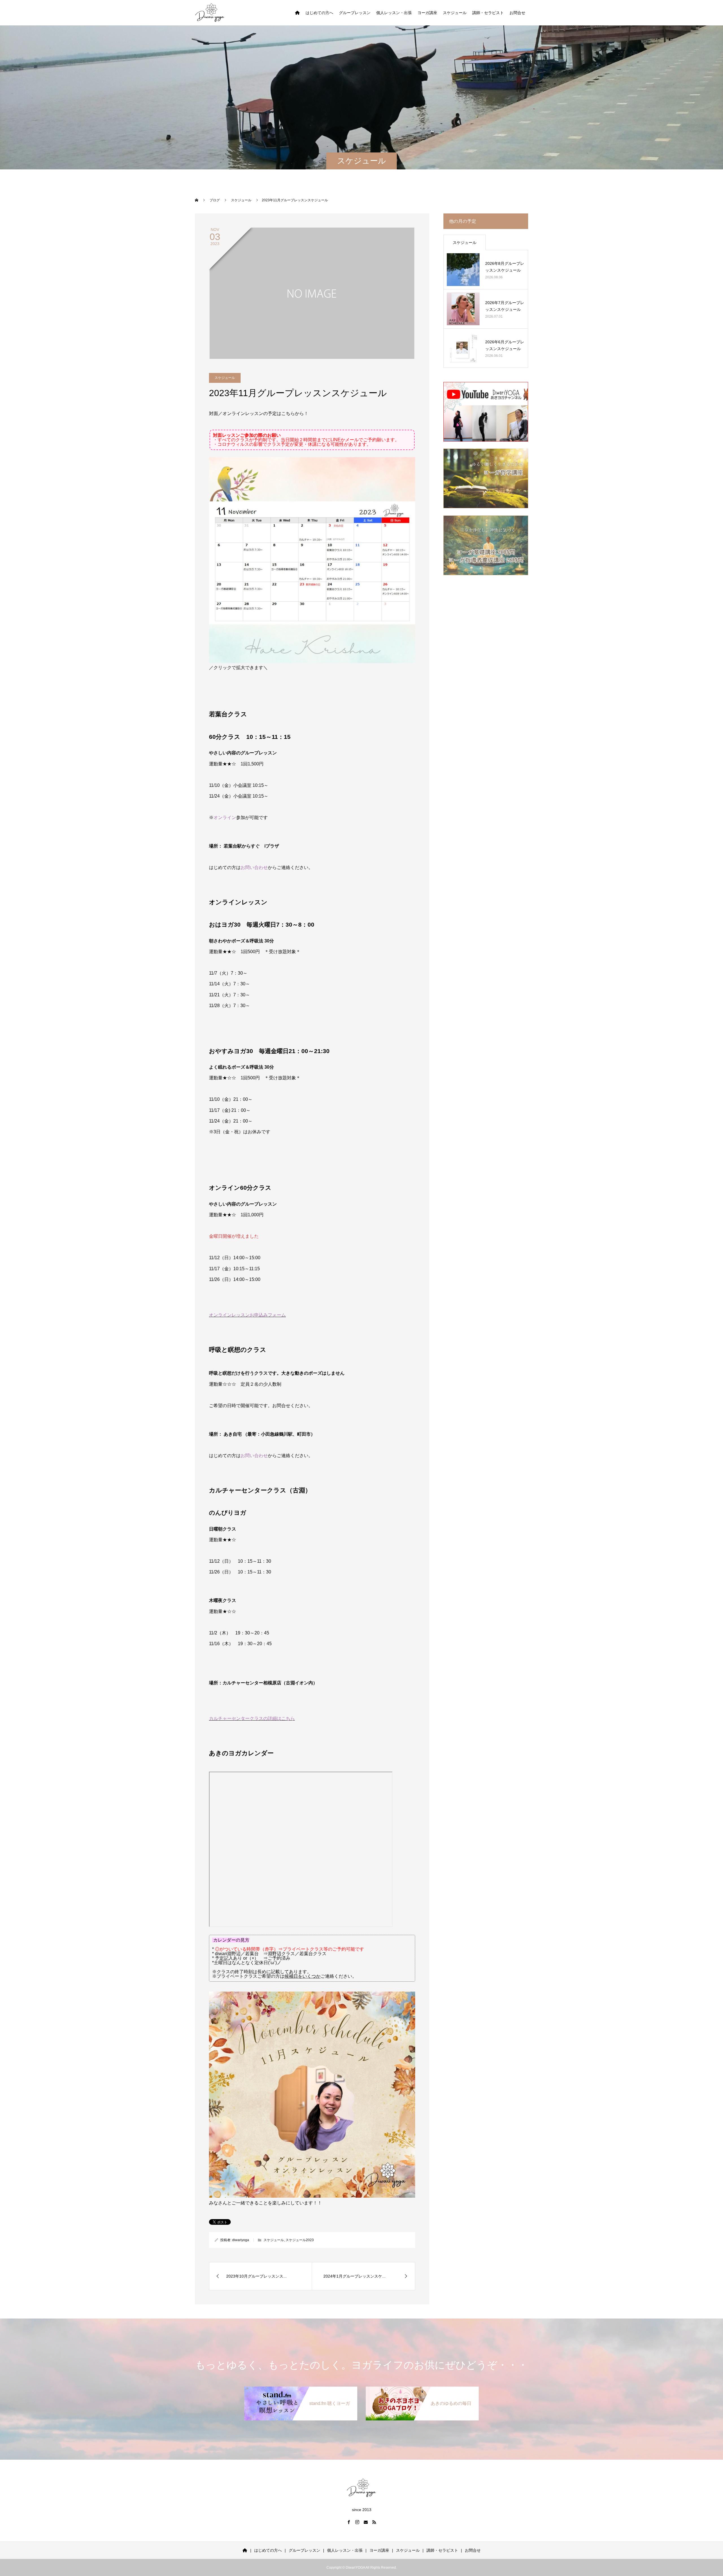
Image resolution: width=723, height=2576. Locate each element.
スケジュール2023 (300, 2240)
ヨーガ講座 (427, 13)
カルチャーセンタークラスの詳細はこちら (252, 1718)
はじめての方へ (319, 13)
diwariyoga (241, 2240)
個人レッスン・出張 (394, 13)
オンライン (225, 817)
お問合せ (517, 13)
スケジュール (455, 13)
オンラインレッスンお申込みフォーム (247, 1315)
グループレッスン (355, 13)
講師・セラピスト (488, 13)
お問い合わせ (254, 867)
